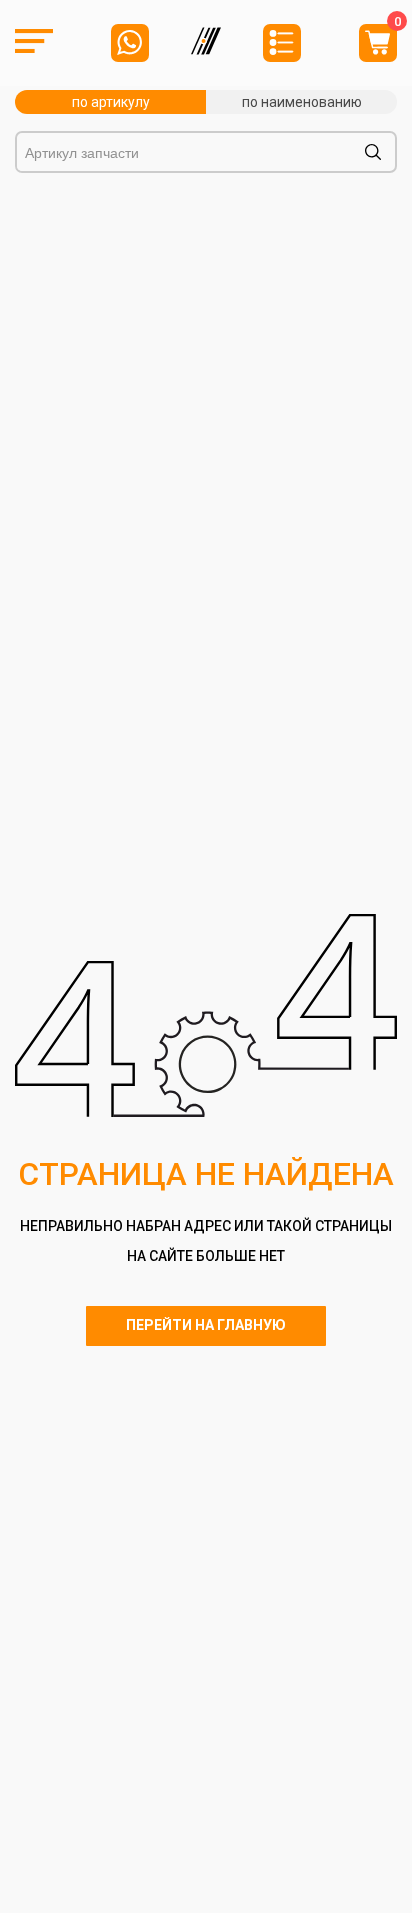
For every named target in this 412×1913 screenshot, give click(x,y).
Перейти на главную (206, 1325)
